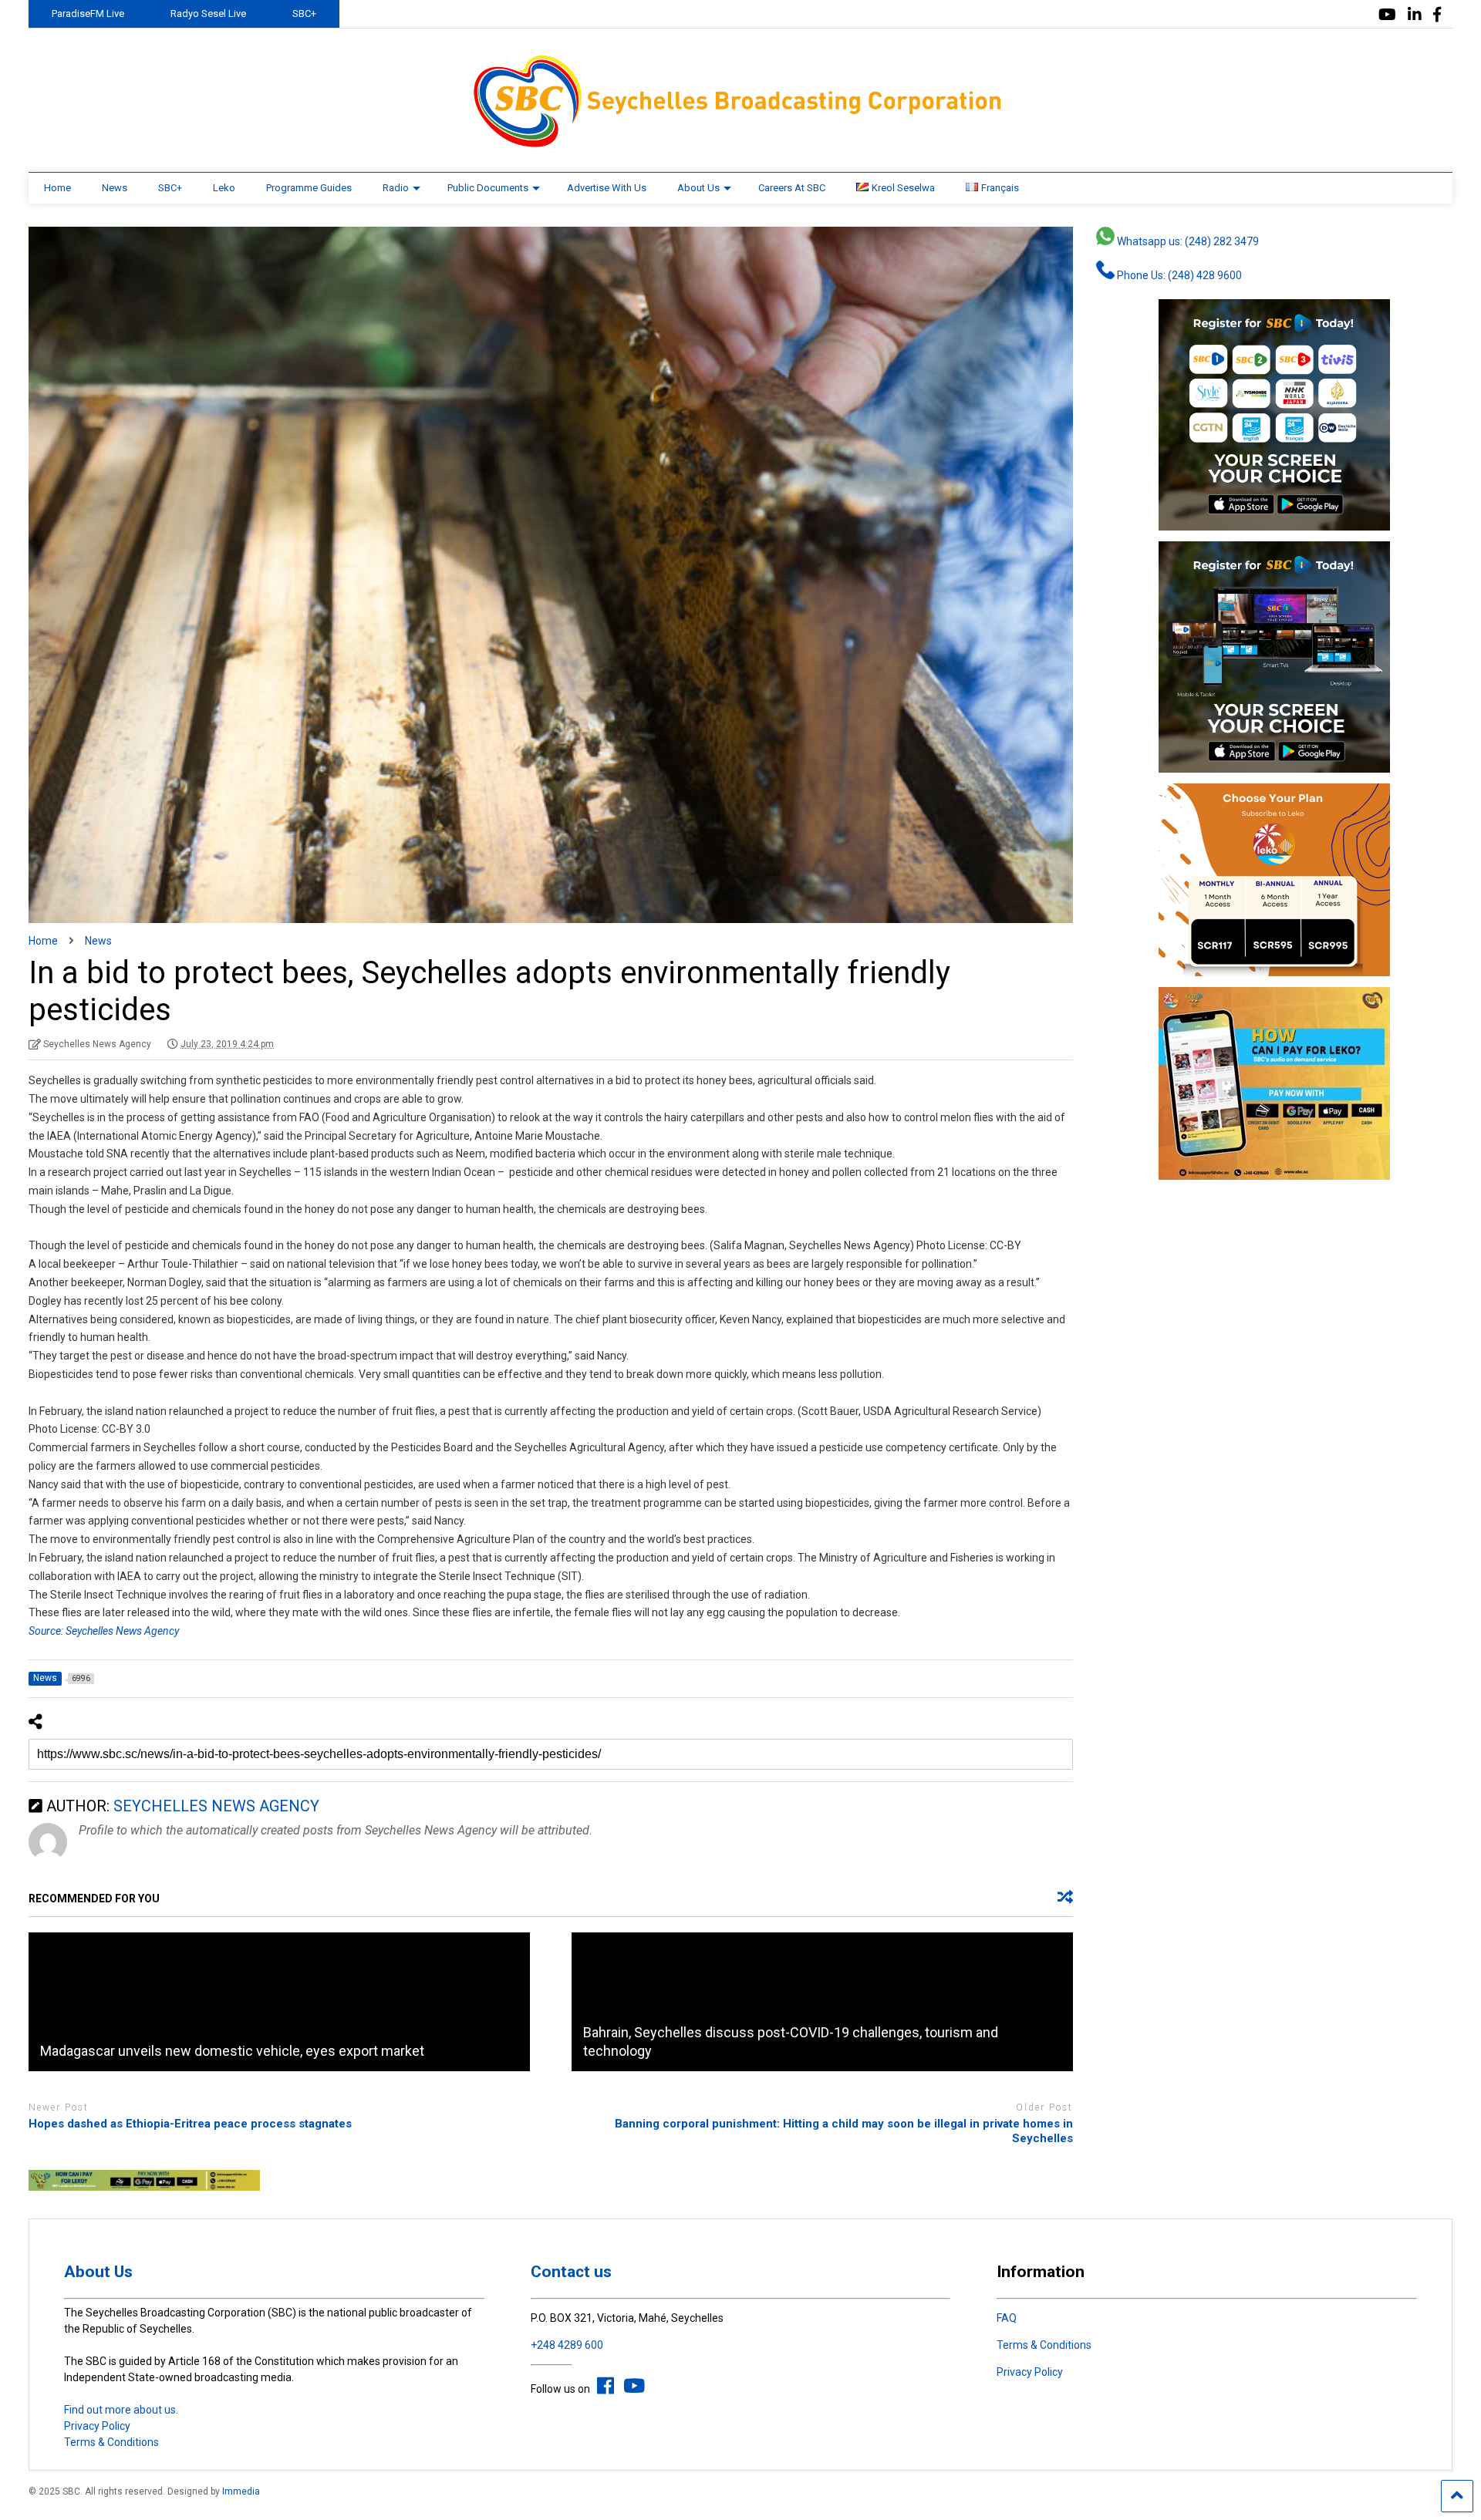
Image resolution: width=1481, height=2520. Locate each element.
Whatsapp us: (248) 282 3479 (1187, 241)
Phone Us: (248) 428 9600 (1178, 275)
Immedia (241, 2491)
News (115, 188)
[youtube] (1387, 15)
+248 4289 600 (567, 2345)
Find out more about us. (121, 2410)
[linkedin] (1415, 15)
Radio (396, 188)
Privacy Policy (97, 2426)
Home (57, 188)
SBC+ (304, 13)
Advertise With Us (607, 188)
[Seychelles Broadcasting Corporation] (740, 145)
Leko (224, 188)
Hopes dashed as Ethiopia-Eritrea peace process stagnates (190, 2124)
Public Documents (488, 188)
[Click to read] (279, 2002)
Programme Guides (309, 188)
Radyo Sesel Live (208, 13)
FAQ (1007, 2318)
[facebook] (1437, 15)
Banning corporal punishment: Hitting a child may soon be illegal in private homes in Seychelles (844, 2131)
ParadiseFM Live (88, 13)
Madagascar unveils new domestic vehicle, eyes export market (232, 2051)
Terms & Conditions (111, 2442)
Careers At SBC (792, 188)
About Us (698, 188)
